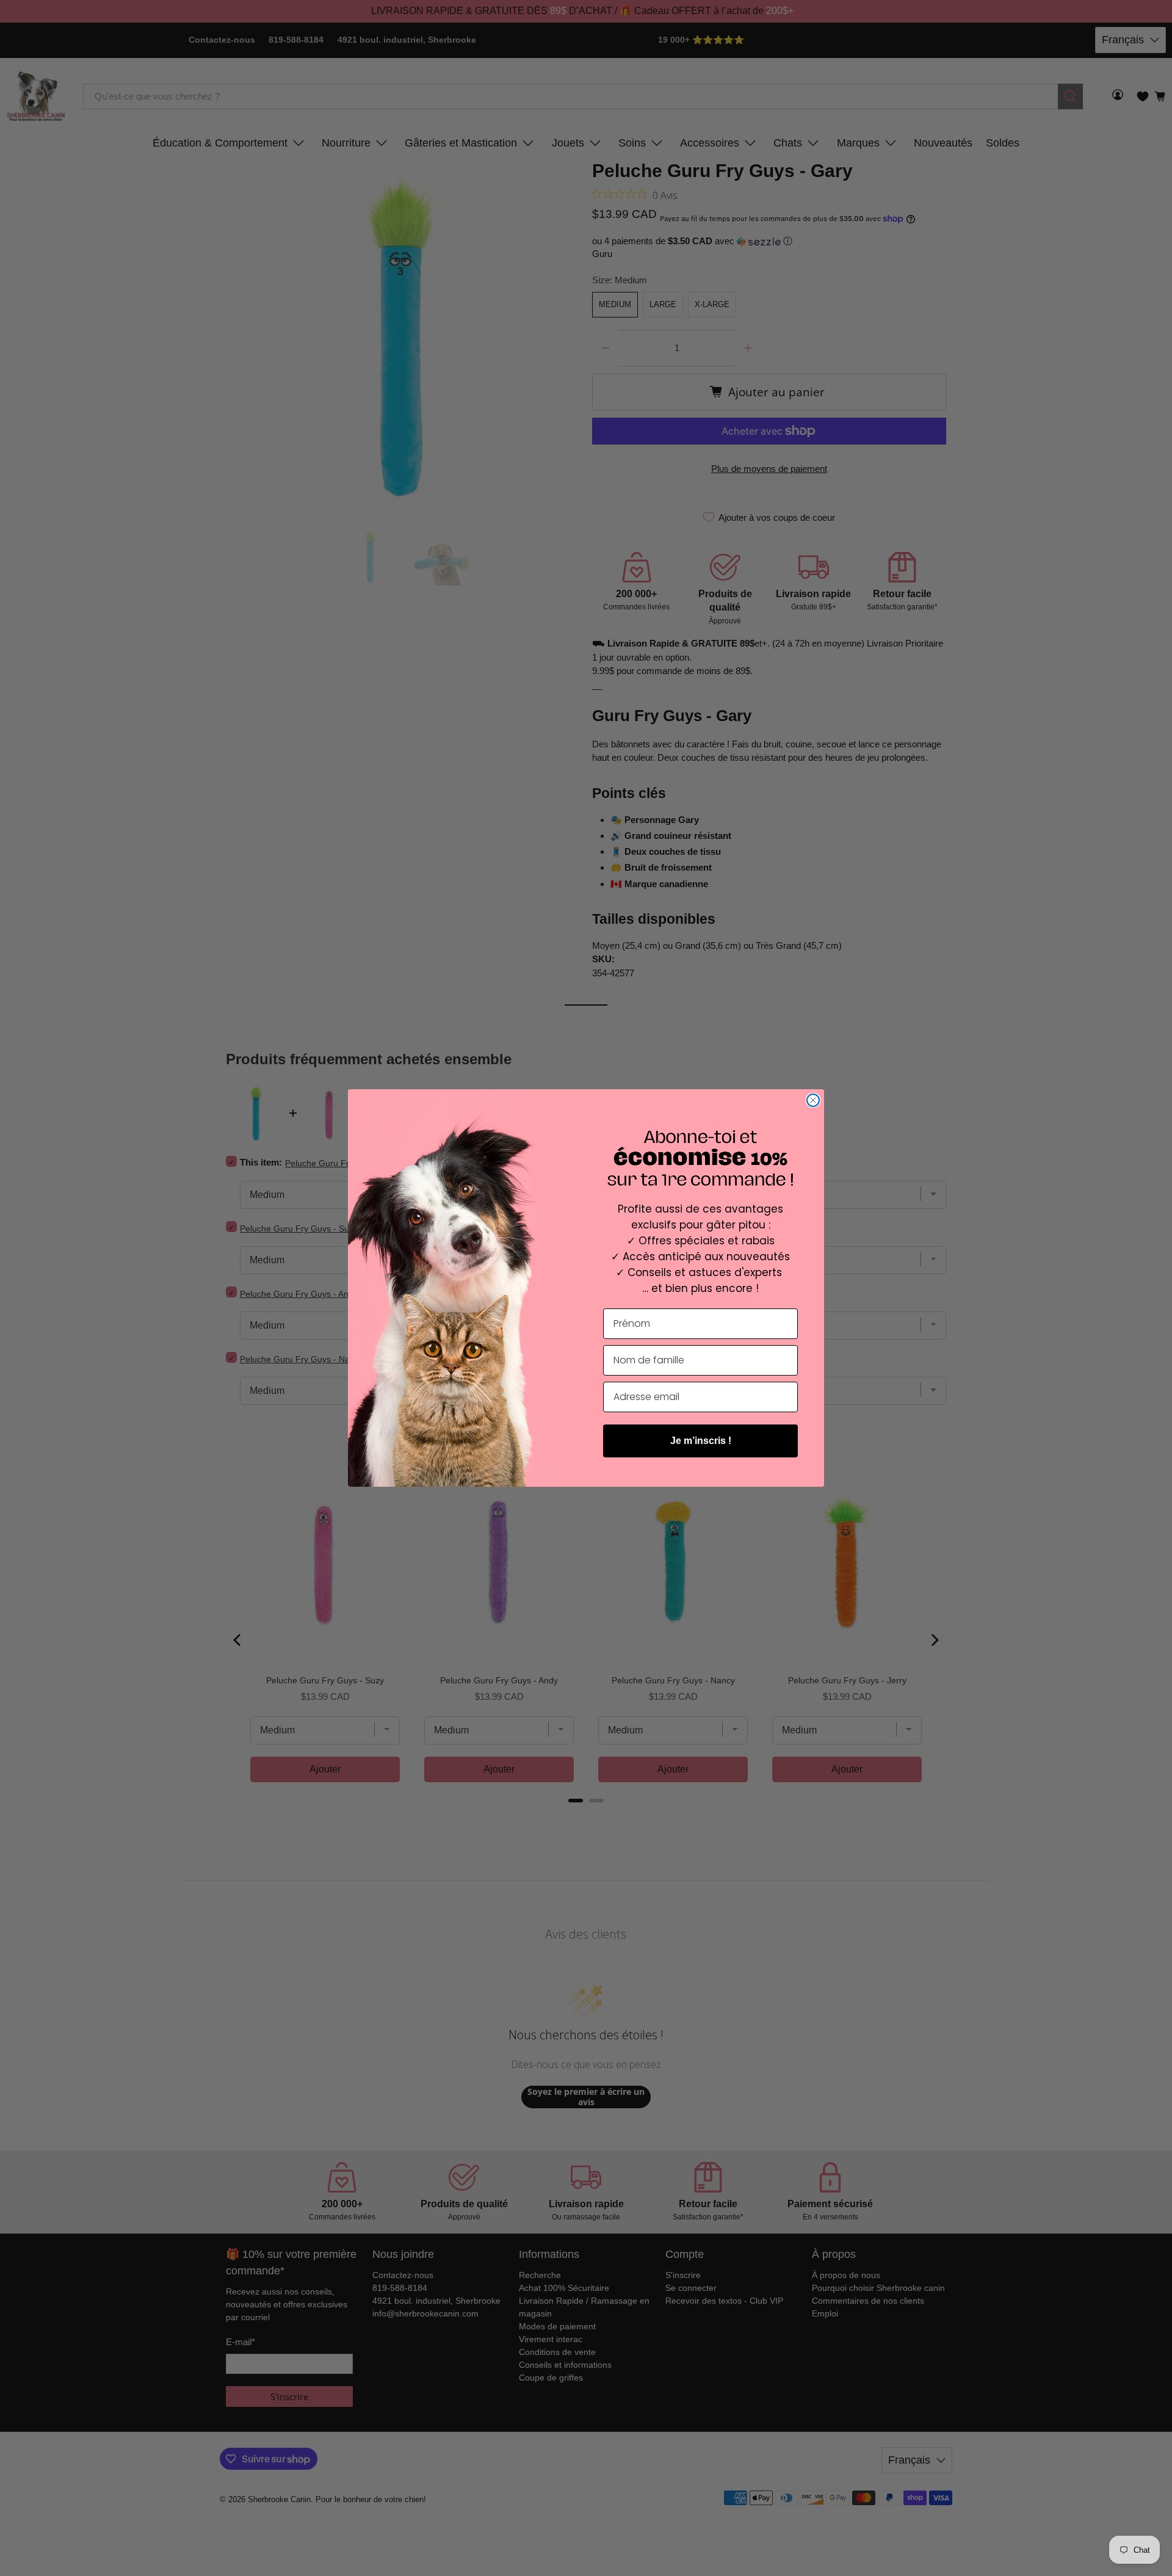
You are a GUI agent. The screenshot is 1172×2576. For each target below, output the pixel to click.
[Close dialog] (813, 1100)
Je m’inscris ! (701, 1441)
